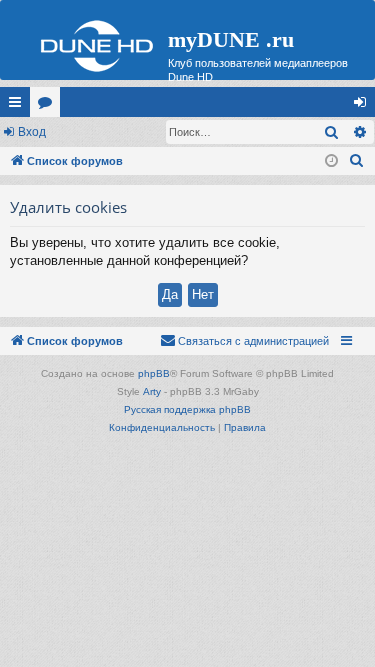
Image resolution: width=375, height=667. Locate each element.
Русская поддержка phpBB (187, 409)
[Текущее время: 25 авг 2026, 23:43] (331, 161)
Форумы (49, 106)
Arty (152, 391)
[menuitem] (357, 161)
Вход (32, 132)
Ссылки (19, 106)
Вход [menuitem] (364, 106)
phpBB (154, 373)
